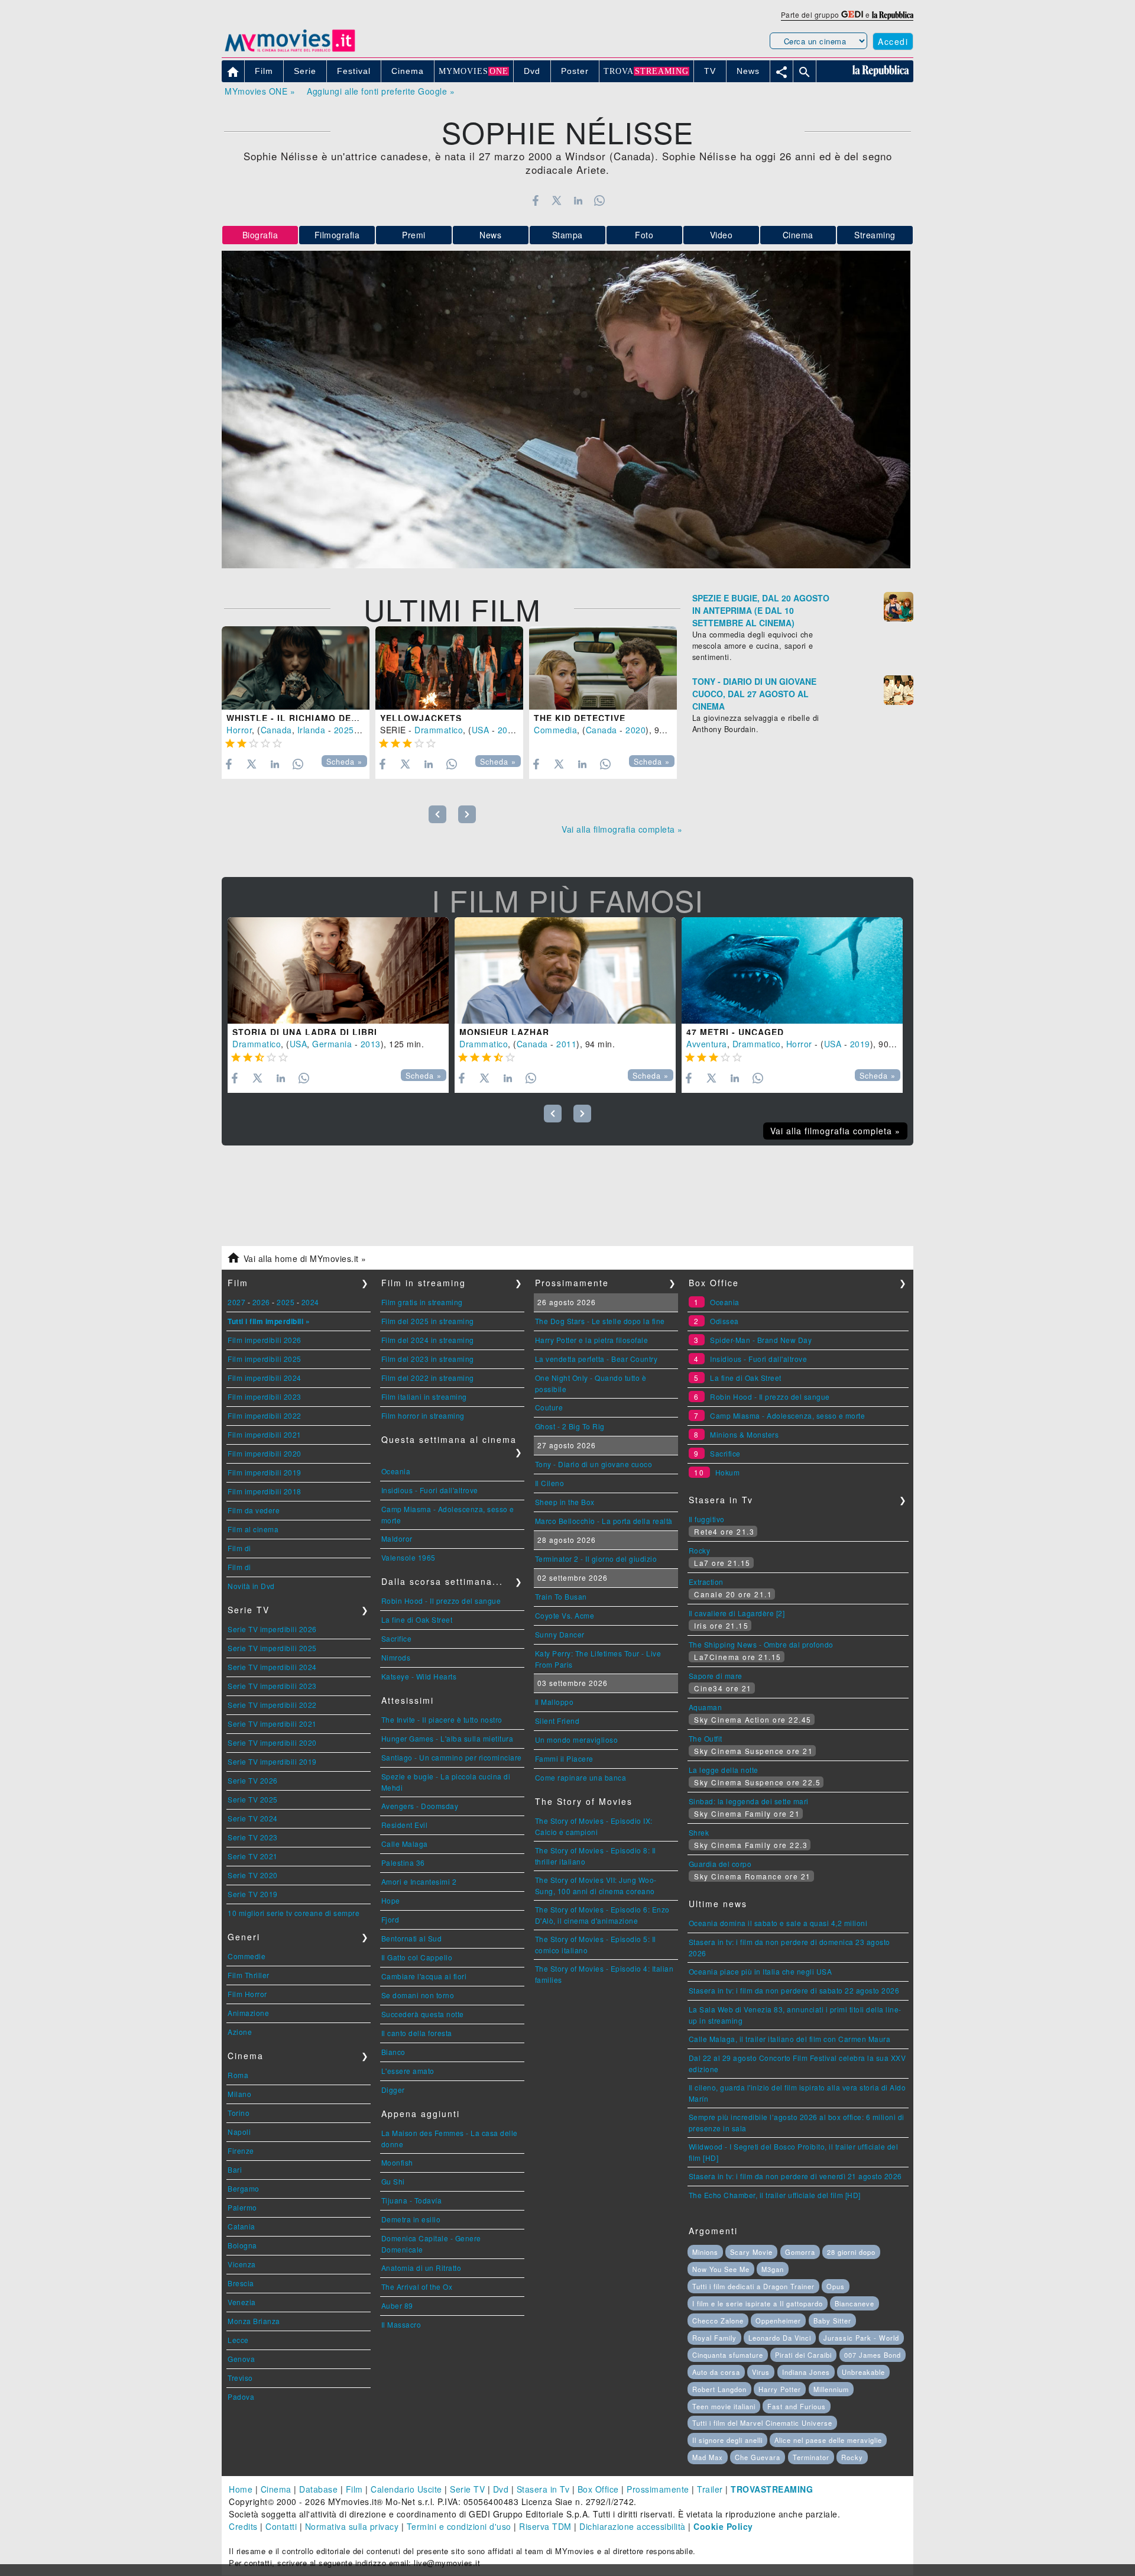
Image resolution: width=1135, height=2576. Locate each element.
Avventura (707, 1044)
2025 (344, 730)
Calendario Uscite (406, 2489)
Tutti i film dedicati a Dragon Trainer (753, 2286)
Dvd (501, 2489)
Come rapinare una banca (581, 1777)
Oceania (396, 1471)
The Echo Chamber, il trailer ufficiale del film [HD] (775, 2195)
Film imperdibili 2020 (265, 1453)
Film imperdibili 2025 (265, 1359)
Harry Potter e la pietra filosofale (592, 1340)
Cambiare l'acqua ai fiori (424, 1976)
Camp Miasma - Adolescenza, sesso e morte (787, 1415)
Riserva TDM (545, 2526)
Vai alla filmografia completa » (622, 829)
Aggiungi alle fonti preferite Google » (381, 91)
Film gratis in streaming (422, 1302)
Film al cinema (253, 1529)
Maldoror (397, 1538)
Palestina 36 (403, 1863)
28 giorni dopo (851, 2252)
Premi (414, 235)
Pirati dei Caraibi (803, 2355)
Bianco (393, 2052)
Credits (243, 2526)
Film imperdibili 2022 (265, 1415)
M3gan (773, 2269)
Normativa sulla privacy (352, 2526)
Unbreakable (863, 2372)
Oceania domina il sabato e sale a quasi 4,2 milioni (778, 1923)
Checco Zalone (718, 2321)
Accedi (893, 41)
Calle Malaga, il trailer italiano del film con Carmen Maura (790, 2039)
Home (241, 2489)
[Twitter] (557, 200)
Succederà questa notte (423, 2014)
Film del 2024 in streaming (428, 1340)
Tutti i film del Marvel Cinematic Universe (762, 2423)
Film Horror (247, 1994)
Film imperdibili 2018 (265, 1491)
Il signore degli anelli (727, 2440)
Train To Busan (561, 1596)
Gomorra (800, 2252)
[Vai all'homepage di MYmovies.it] (290, 51)
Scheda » (344, 762)
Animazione (248, 2013)
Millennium (831, 2389)
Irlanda (312, 730)
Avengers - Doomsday (420, 1806)
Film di (239, 1548)
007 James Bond (873, 2355)
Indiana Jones (806, 2372)
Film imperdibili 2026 (265, 1340)
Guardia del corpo (720, 1864)
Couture (549, 1407)
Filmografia (337, 235)
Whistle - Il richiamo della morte (316, 718)
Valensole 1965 (408, 1557)
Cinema (798, 235)
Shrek (699, 1832)
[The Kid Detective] (603, 668)
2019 (860, 1044)
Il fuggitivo (707, 1519)
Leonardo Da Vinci (780, 2338)
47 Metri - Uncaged (735, 1032)
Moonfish (397, 2162)
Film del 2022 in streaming (428, 1378)
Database (318, 2489)
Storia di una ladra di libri (305, 1032)
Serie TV (467, 2489)
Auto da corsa (716, 2372)
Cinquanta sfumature (728, 2355)
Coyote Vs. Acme (565, 1615)
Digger (393, 2090)
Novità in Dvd (251, 1586)
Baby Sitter (832, 2321)
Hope (391, 1900)
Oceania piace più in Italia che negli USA (761, 1971)
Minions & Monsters (744, 1434)
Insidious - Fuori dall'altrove (430, 1490)
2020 (635, 730)
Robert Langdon (719, 2389)
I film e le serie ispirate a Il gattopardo (758, 2303)
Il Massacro (401, 2324)
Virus (761, 2372)
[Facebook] (535, 200)
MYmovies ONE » (260, 91)
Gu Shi (393, 2181)
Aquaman (706, 1707)
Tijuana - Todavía (412, 2200)
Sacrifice (397, 1638)
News (490, 235)
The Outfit (706, 1738)
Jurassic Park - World (861, 2338)
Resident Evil (405, 1825)
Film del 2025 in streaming (428, 1321)
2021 (508, 730)
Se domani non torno (418, 1995)
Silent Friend (557, 1721)
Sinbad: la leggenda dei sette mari (749, 1801)
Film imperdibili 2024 (265, 1378)
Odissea (724, 1321)
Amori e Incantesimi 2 (419, 1881)
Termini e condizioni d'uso (459, 2526)
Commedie (247, 1956)
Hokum (728, 1472)
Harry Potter (780, 2389)
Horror (239, 730)
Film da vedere (254, 1510)
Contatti (281, 2526)
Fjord (390, 1919)
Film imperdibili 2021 (265, 1434)
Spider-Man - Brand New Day (761, 1340)
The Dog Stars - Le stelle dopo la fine (600, 1321)
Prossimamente (658, 2489)
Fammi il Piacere (564, 1758)
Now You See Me (721, 2269)
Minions (705, 2252)
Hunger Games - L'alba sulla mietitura (447, 1738)
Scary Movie (751, 2252)
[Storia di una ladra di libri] (338, 970)
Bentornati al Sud (412, 1938)
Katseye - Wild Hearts (419, 1676)
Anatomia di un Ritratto (421, 2268)
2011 (566, 1044)
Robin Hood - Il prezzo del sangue (441, 1601)
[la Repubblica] (893, 14)
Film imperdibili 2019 (265, 1472)
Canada (276, 730)
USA (481, 730)
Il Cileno (550, 1483)
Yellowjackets (421, 718)
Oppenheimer (778, 2321)
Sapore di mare (716, 1676)
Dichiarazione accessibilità (633, 2526)
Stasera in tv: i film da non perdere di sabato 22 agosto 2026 (794, 1990)
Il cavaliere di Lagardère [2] (737, 1613)
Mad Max (708, 2457)
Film (354, 2489)
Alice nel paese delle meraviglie (828, 2440)
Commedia (555, 730)
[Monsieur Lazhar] (565, 970)
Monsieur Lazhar (504, 1032)
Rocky (700, 1550)
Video (721, 235)
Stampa (567, 235)
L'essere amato (408, 2071)
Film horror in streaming (423, 1415)
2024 (310, 1302)
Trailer (710, 2489)
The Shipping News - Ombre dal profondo (761, 1644)
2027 (236, 1302)
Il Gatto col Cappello (417, 1957)
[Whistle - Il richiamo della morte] (296, 668)
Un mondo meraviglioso (577, 1740)
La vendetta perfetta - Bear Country (596, 1359)
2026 (261, 1302)
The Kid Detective (580, 718)
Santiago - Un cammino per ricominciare (452, 1757)
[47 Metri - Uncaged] (792, 970)
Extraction (706, 1582)
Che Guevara (758, 2457)
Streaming (875, 235)
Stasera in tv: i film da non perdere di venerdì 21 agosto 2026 (795, 2176)
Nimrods (396, 1657)
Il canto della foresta (417, 2033)
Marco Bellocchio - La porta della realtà (604, 1521)
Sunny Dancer (560, 1634)
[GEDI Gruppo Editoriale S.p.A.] (852, 14)
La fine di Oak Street (417, 1619)
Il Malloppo (554, 1702)
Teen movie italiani (724, 2406)
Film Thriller (249, 1975)
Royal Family (714, 2338)
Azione (240, 2032)
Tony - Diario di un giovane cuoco (594, 1464)
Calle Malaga (405, 1844)
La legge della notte (724, 1770)
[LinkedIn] (578, 200)
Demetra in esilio (411, 2219)
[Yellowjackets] (449, 668)
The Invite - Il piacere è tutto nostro (442, 1719)
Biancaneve (855, 2303)
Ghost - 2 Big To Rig (570, 1426)
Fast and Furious (797, 2406)
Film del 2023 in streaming (428, 1359)
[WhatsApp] (600, 200)
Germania (332, 1044)
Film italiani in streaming (424, 1397)
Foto (644, 235)
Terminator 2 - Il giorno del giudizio (596, 1559)
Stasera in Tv (543, 2489)
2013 (371, 1044)
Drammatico (439, 730)
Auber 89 (397, 2305)
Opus (836, 2286)
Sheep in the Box (565, 1502)
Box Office (598, 2489)
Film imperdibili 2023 (265, 1397)
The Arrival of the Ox (417, 2287)
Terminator (811, 2457)
